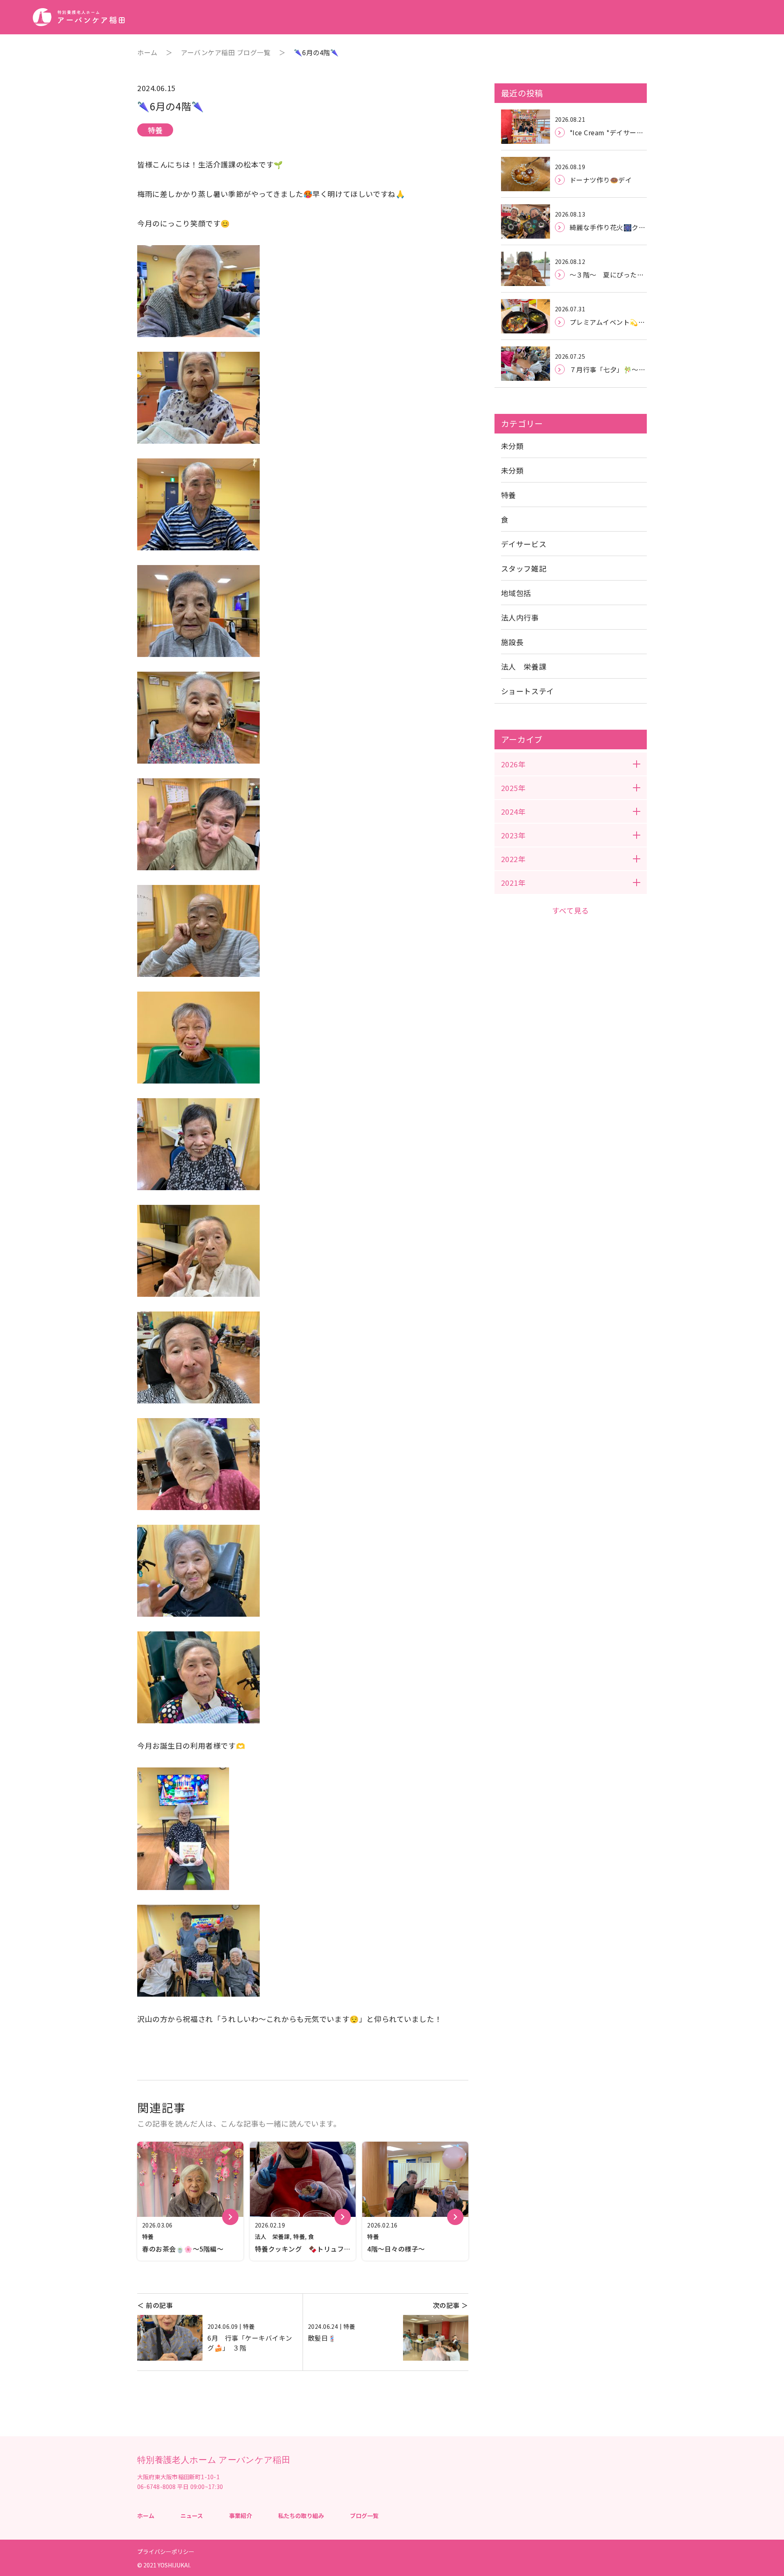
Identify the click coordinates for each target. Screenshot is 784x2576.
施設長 (512, 642)
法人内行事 (520, 617)
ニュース (192, 2516)
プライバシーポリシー (166, 2551)
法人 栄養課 (524, 666)
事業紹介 (241, 2516)
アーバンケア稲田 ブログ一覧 (226, 52)
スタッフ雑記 (524, 568)
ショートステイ (528, 691)
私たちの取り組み (301, 2516)
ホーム (147, 52)
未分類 (512, 446)
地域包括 (516, 593)
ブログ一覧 (364, 2516)
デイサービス (524, 544)
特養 (509, 495)
